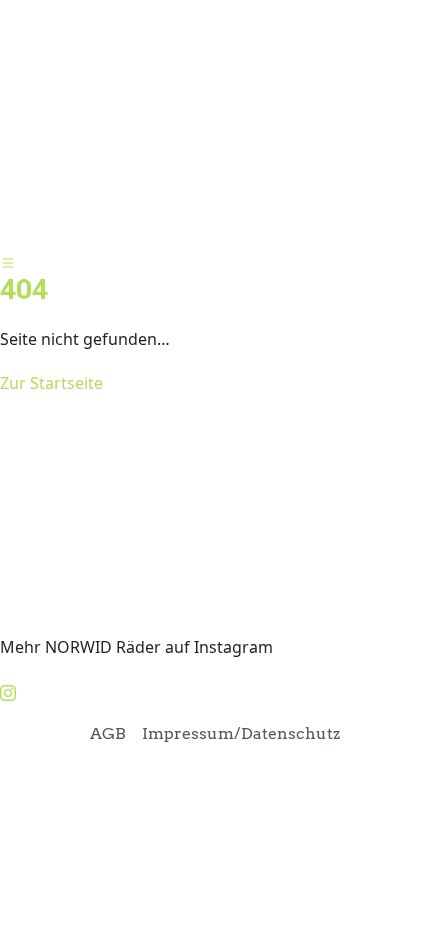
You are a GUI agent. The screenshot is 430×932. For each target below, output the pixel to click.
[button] (215, 230)
